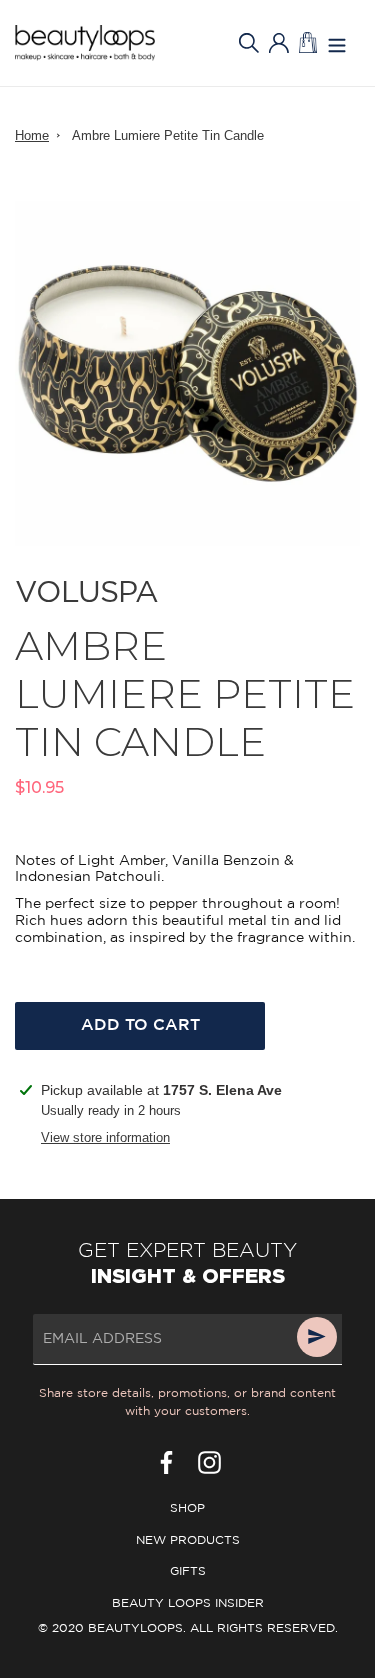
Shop (187, 1508)
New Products (188, 1540)
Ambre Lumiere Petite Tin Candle (168, 135)
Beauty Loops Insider (188, 1603)
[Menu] (337, 43)
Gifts (188, 1571)
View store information (105, 1137)
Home (32, 135)
